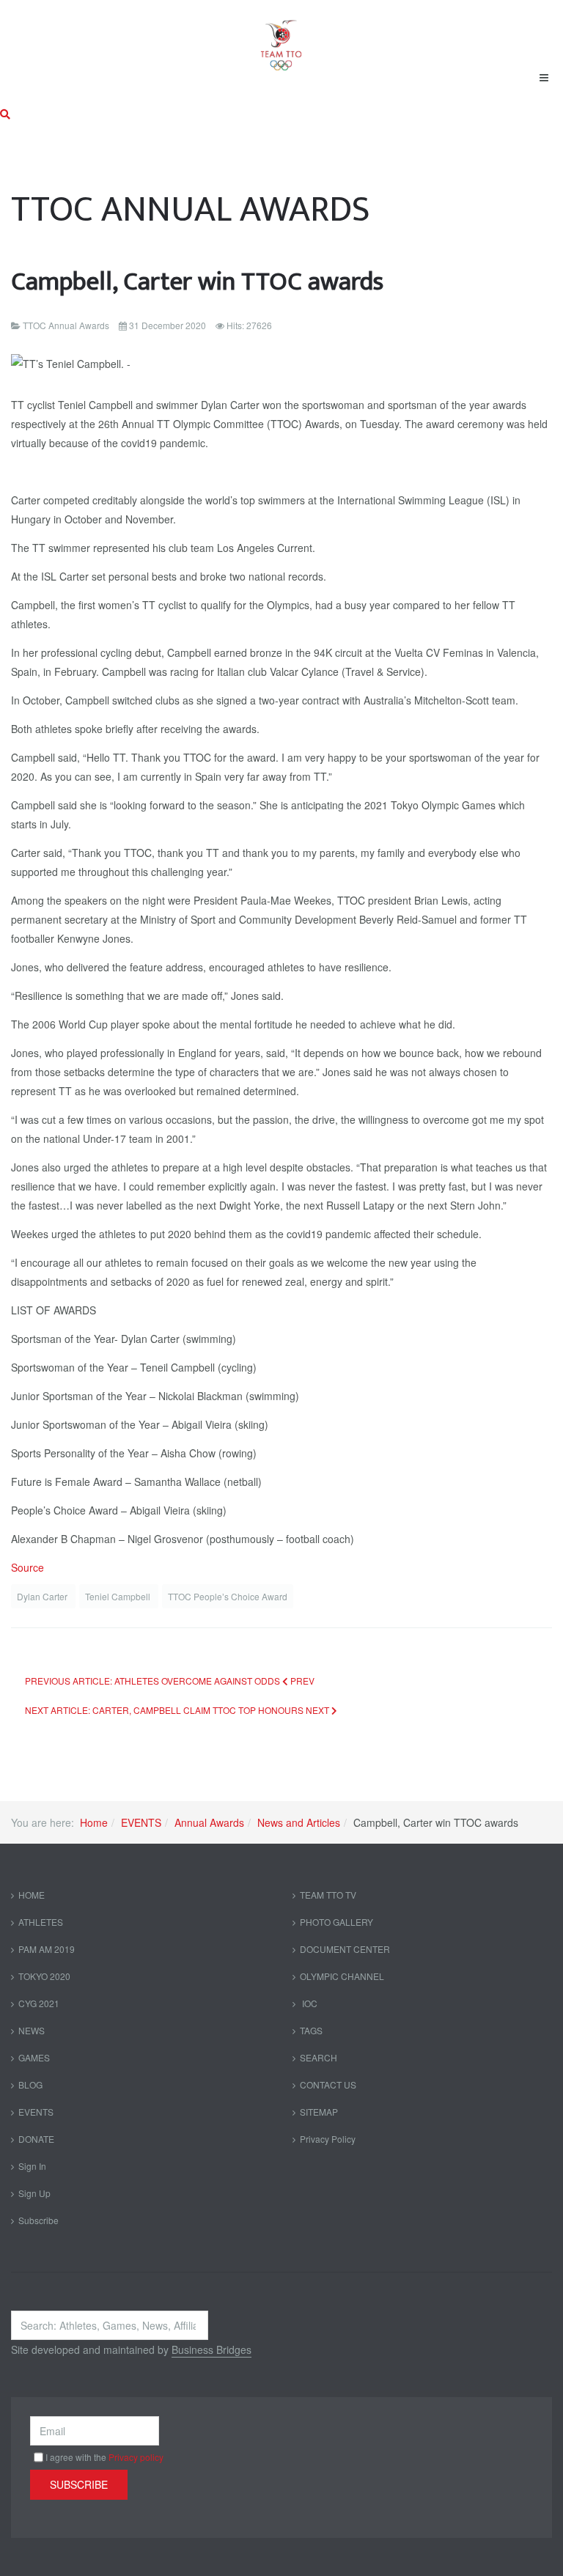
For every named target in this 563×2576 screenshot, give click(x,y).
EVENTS (141, 1822)
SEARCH (319, 2057)
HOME (32, 1895)
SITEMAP (319, 2112)
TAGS (311, 2030)
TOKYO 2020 (44, 1976)
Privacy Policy (328, 2139)
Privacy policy (136, 2457)
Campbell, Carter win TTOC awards (197, 282)
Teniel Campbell (119, 1596)
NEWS (32, 2030)
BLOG (30, 2084)
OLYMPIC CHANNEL (342, 1976)
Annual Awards (209, 1822)
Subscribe (38, 2220)
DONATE (36, 2139)
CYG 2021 (39, 2003)
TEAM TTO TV (328, 1895)
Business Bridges (211, 2349)
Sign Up (34, 2193)
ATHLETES (41, 1922)
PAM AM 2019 (47, 1949)
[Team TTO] (281, 38)
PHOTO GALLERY (336, 1922)
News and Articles (299, 1822)
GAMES (34, 2057)
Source (27, 1567)
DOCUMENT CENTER (345, 1949)
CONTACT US (328, 2084)
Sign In (32, 2166)
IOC (309, 2003)
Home (94, 1822)
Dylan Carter (43, 1596)
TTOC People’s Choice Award (228, 1596)
